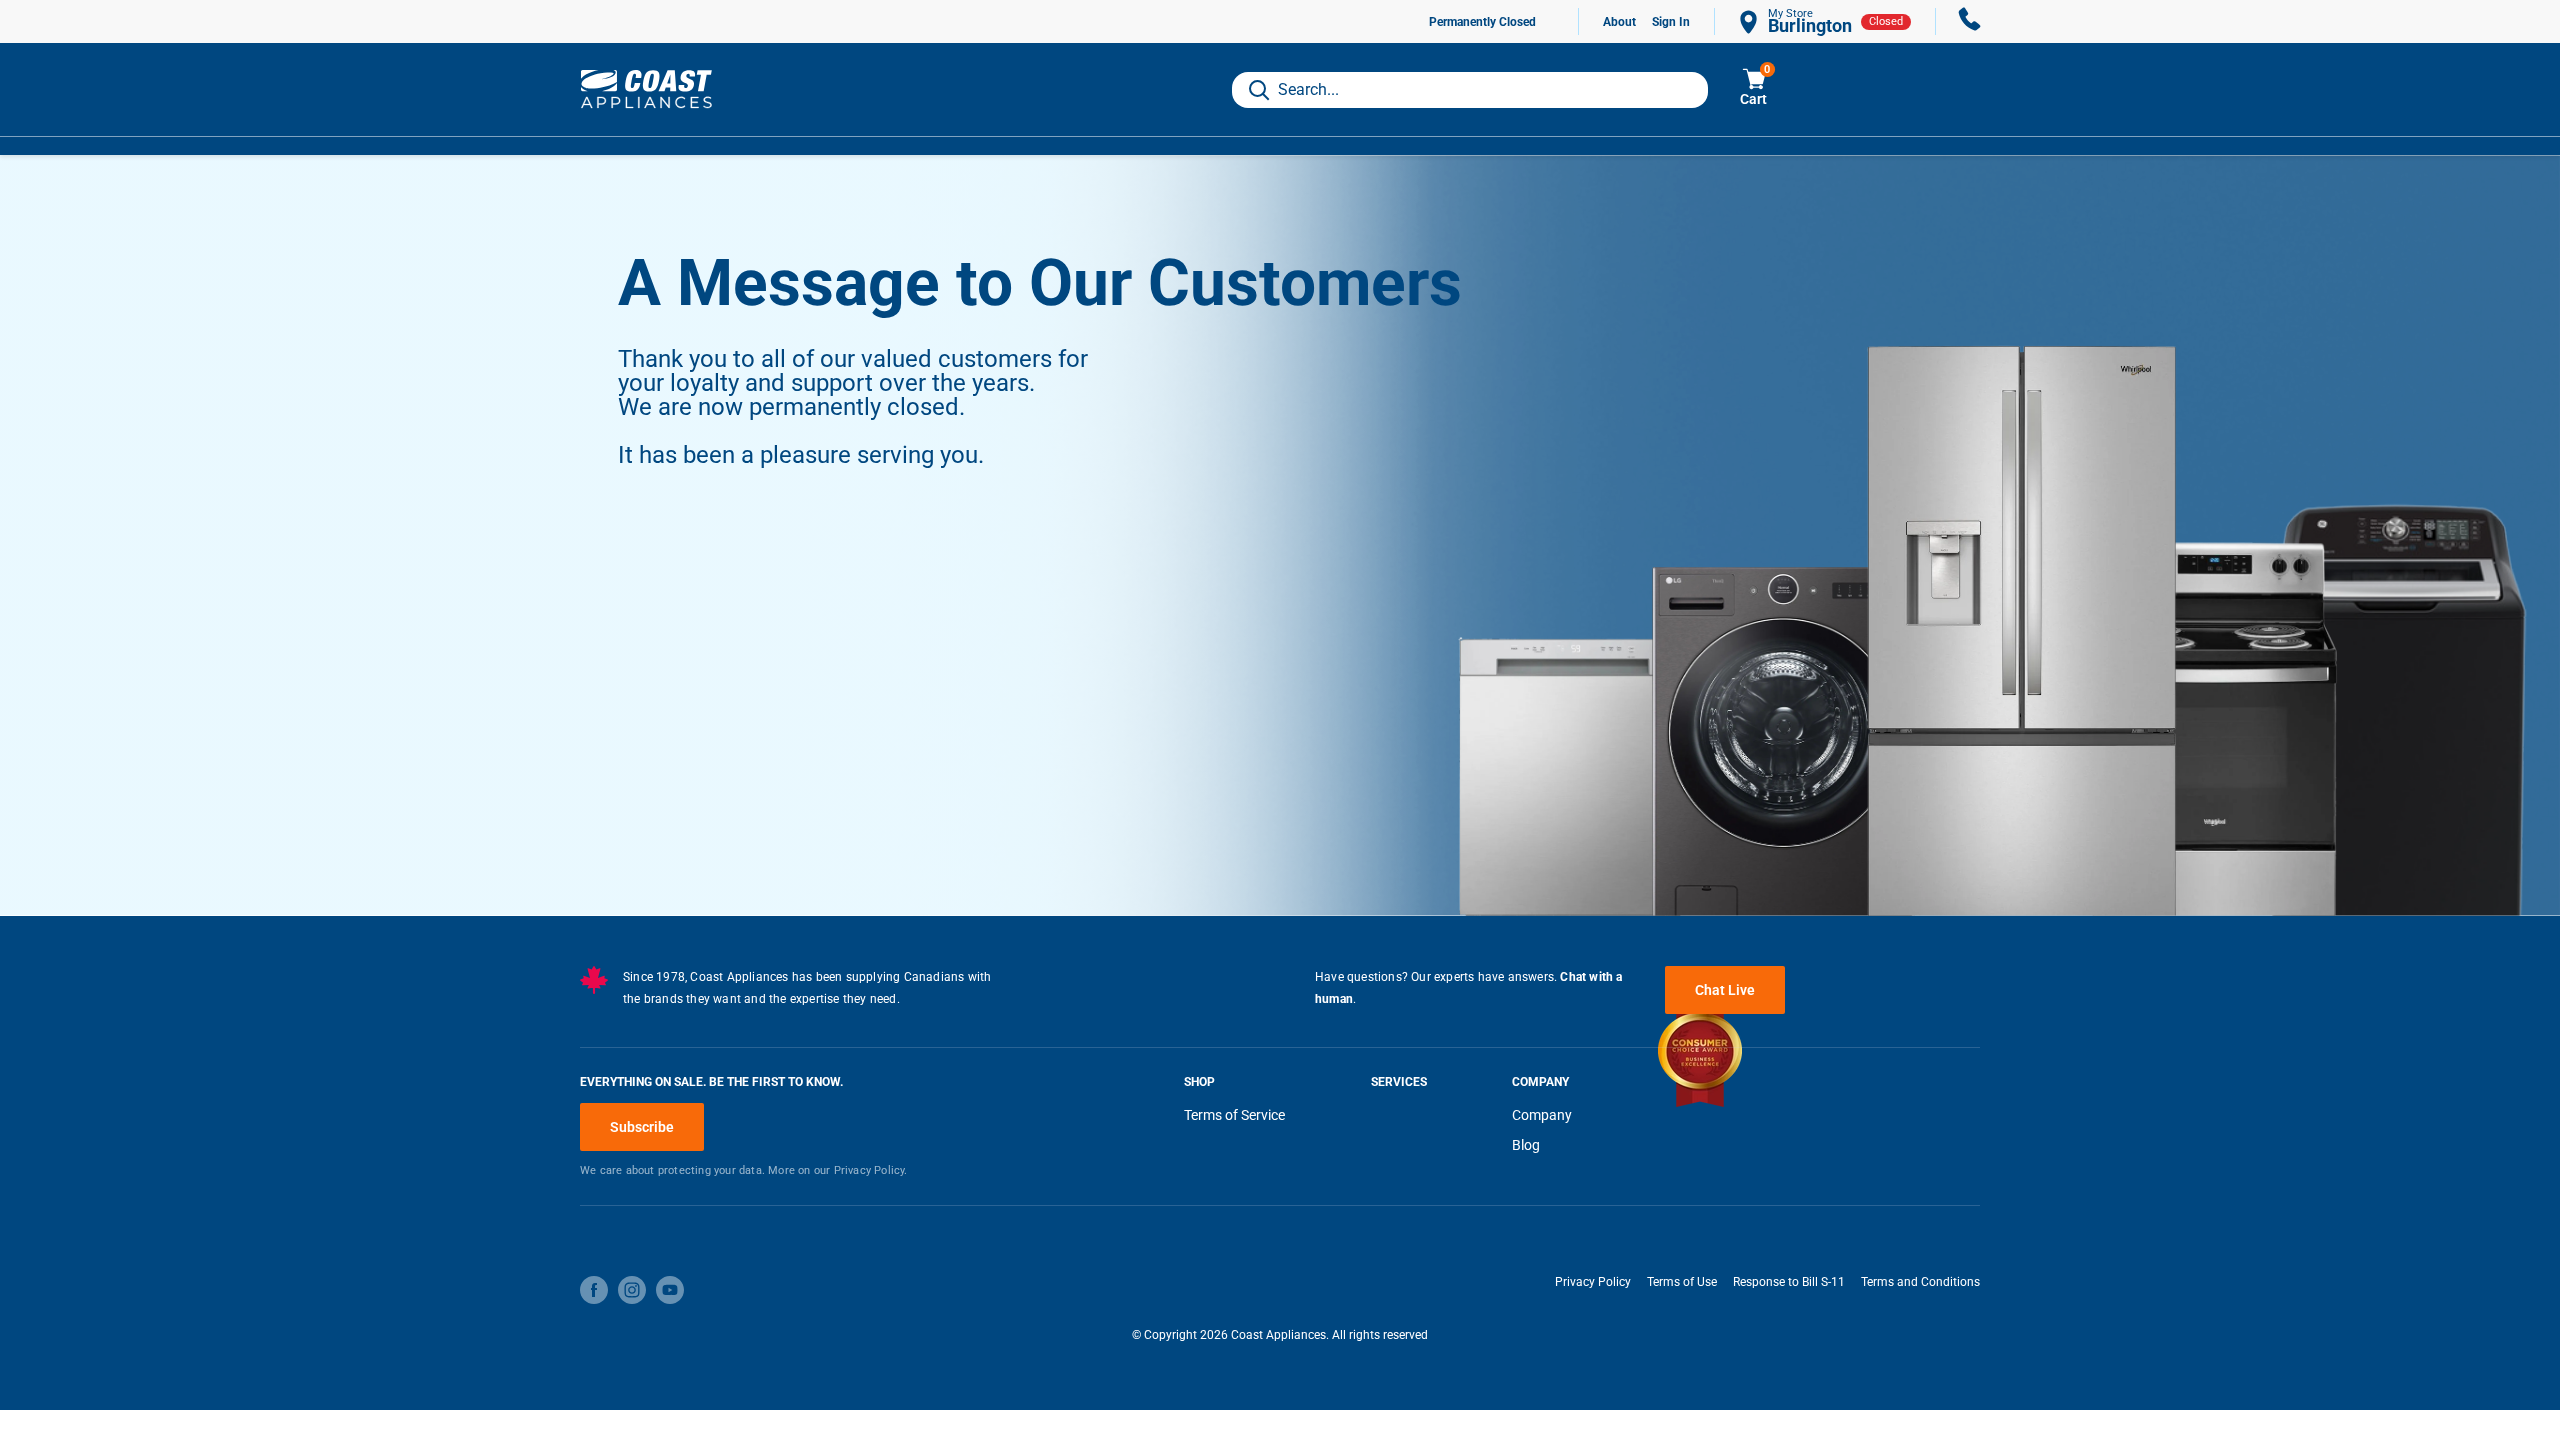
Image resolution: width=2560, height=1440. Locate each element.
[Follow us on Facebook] (594, 1290)
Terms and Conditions (1920, 1282)
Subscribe (642, 1127)
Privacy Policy (1593, 1282)
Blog (1526, 1145)
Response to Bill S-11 (1789, 1282)
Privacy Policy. (871, 1170)
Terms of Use (1682, 1282)
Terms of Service (1234, 1115)
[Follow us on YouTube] (670, 1290)
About (1619, 22)
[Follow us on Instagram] (632, 1290)
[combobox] (1470, 90)
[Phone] (1970, 21)
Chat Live (1725, 990)
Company (1542, 1115)
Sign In (1671, 22)
